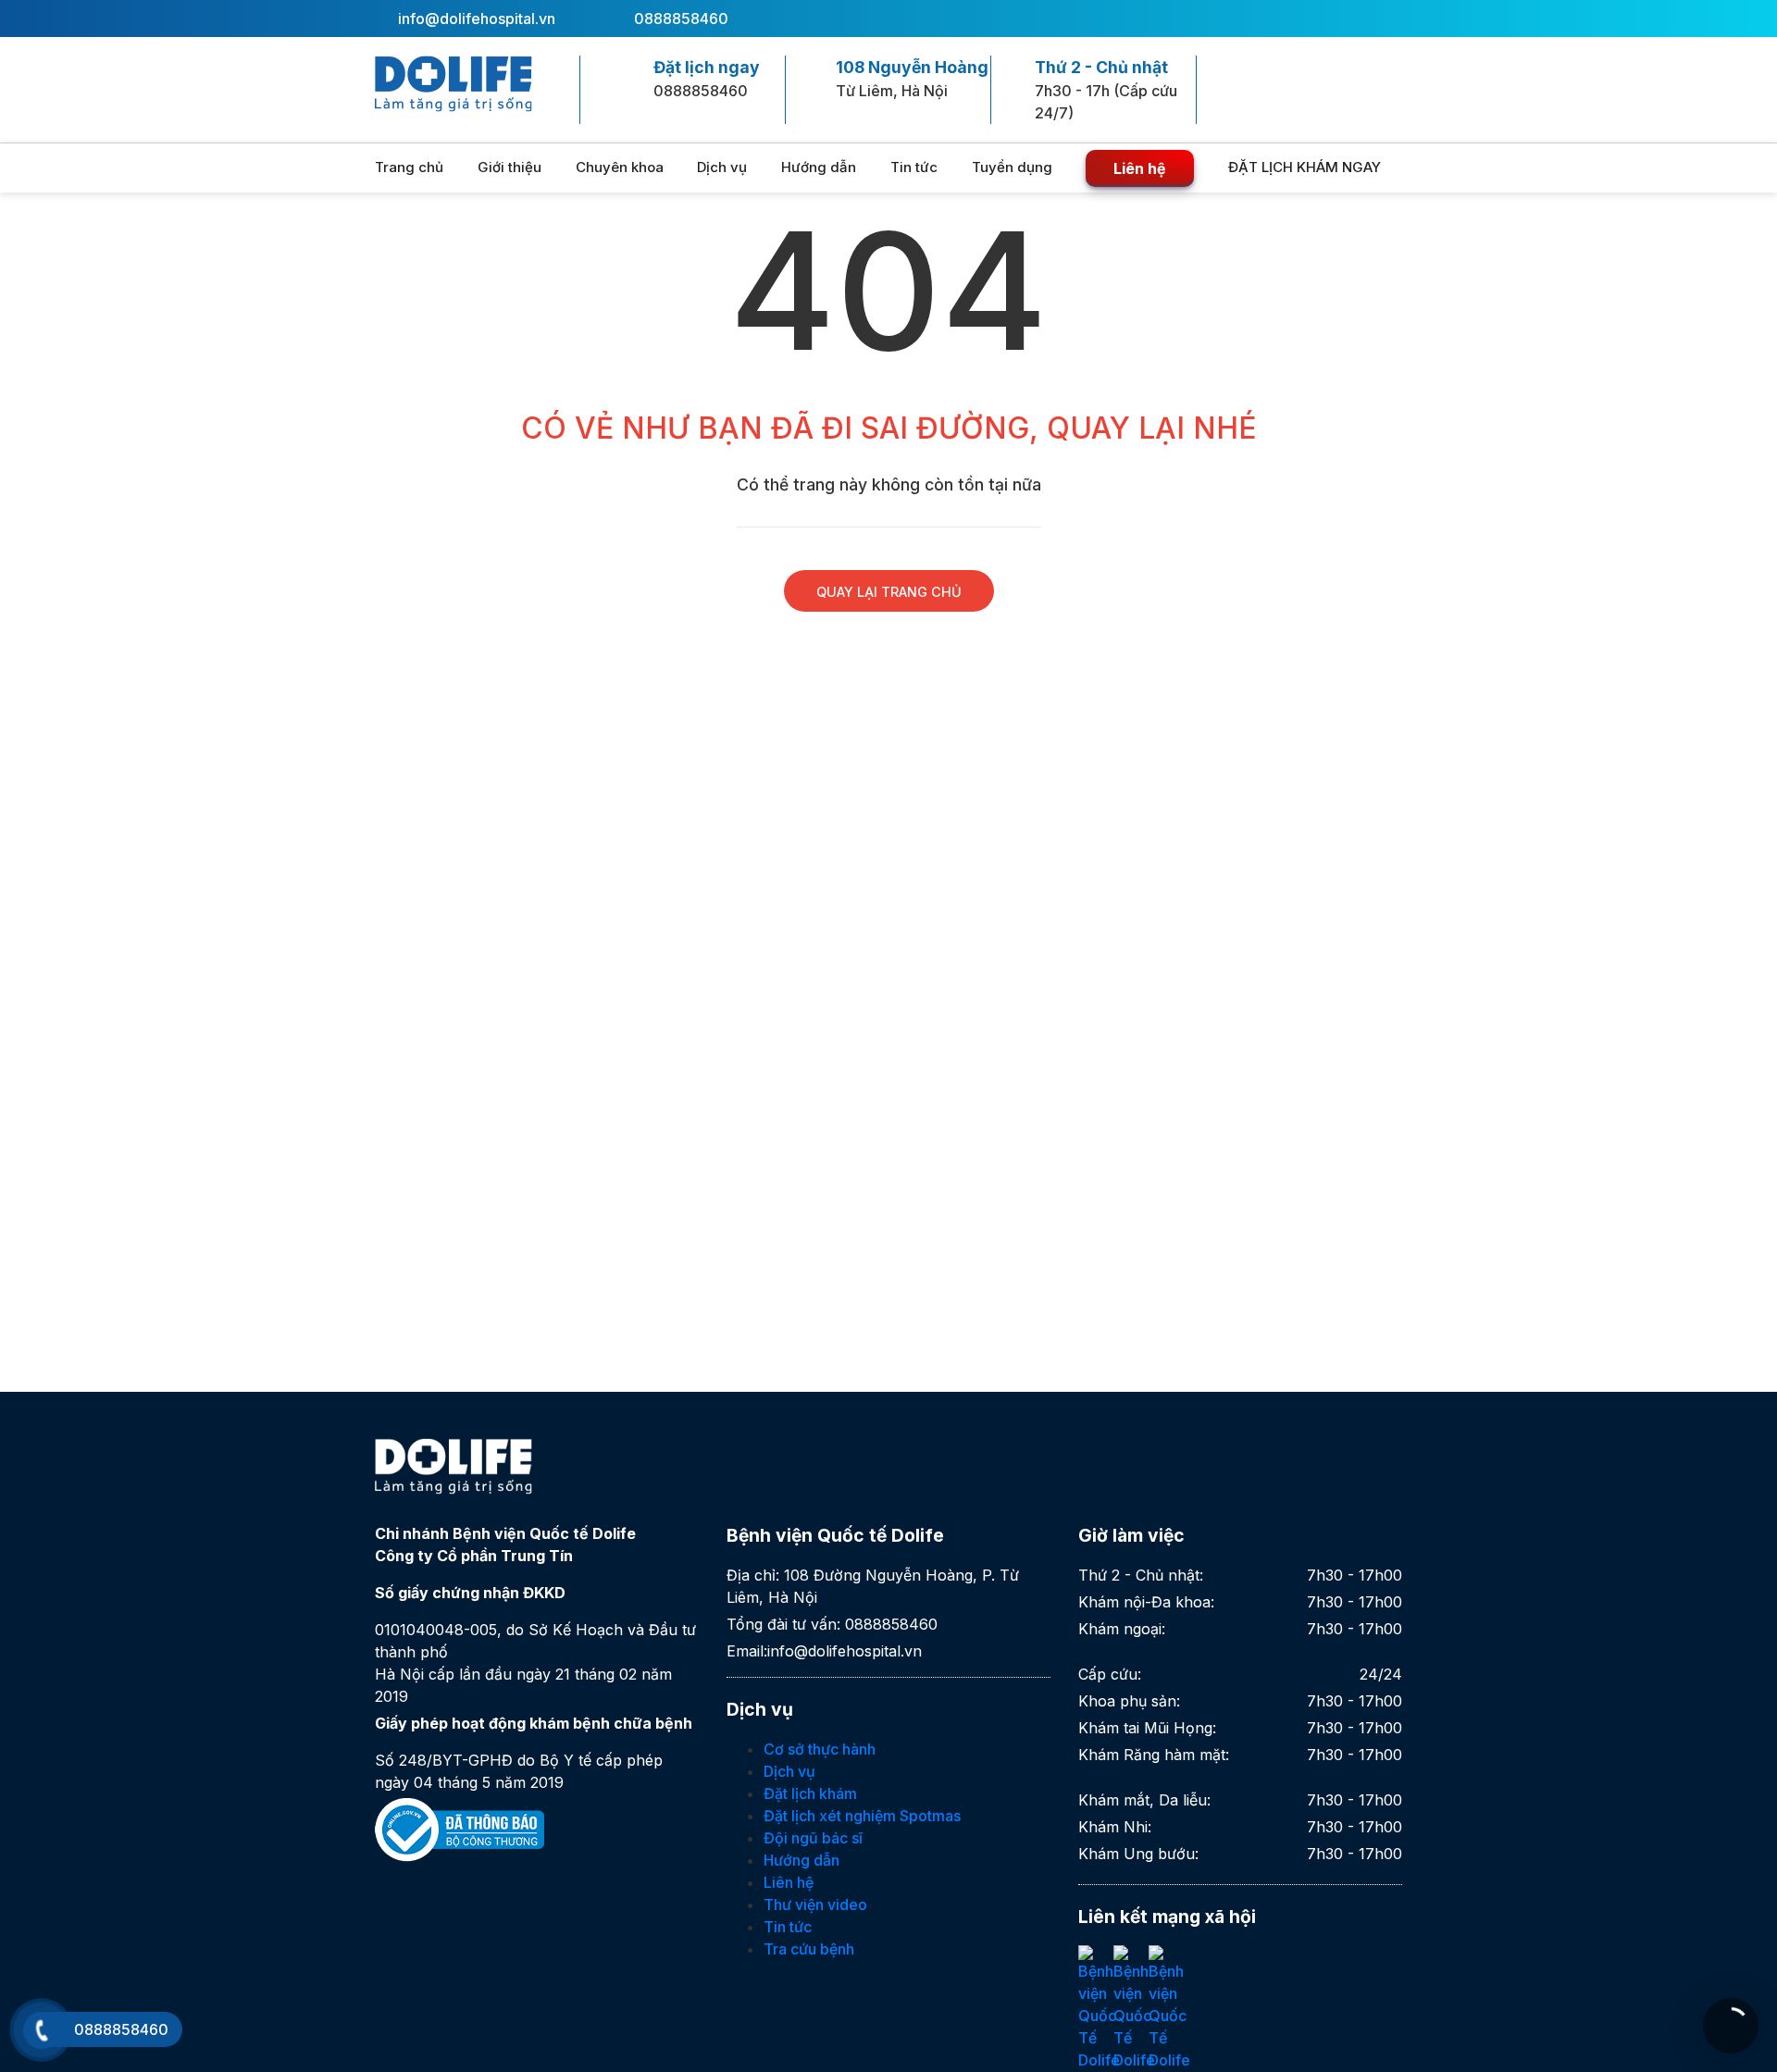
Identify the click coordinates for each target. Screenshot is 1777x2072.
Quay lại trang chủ (889, 592)
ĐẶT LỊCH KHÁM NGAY (1306, 167)
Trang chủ (409, 167)
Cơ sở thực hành (820, 1749)
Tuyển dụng (1012, 167)
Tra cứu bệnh (809, 1949)
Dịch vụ (722, 167)
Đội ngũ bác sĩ (813, 1838)
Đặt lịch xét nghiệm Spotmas (862, 1816)
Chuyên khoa (620, 167)
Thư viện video (815, 1905)
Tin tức (914, 167)
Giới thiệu (509, 167)
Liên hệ (1140, 168)
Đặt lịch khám (810, 1793)
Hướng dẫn (819, 167)
